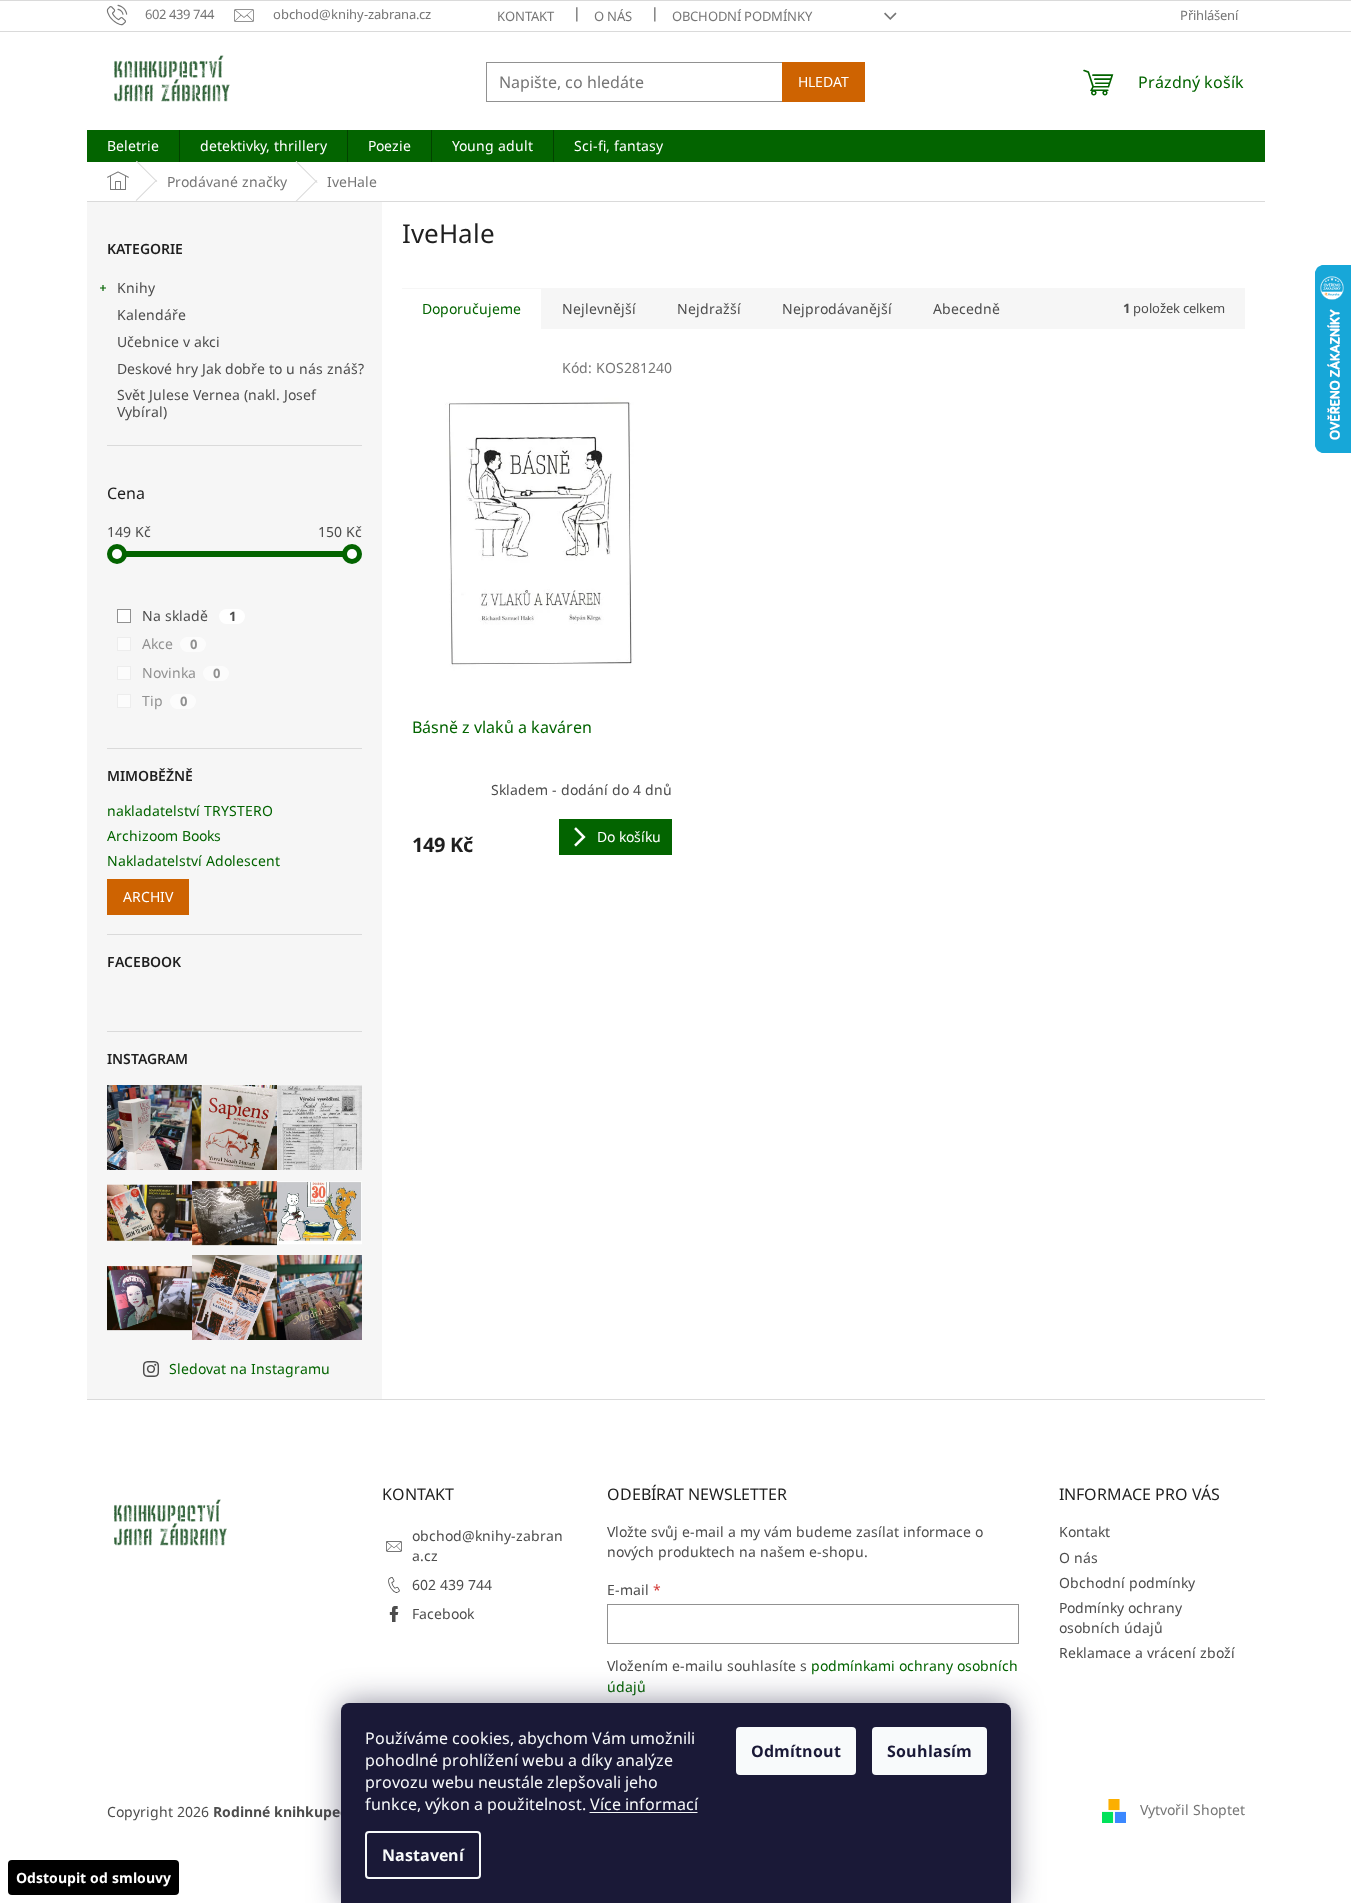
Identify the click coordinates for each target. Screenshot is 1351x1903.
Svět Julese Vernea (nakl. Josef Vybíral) (216, 403)
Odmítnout (796, 1751)
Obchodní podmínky (742, 16)
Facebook (443, 1613)
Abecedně (966, 308)
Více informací (644, 1804)
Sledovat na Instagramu (249, 1368)
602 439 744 (452, 1584)
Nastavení (423, 1855)
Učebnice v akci (168, 341)
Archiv (148, 896)
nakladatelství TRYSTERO (190, 810)
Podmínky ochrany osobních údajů (1120, 1617)
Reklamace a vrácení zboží (1147, 1652)
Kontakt (525, 16)
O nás (613, 16)
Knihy (136, 287)
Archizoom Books (164, 835)
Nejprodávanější (837, 308)
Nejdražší (709, 308)
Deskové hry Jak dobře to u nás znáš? (240, 368)
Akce (169, 643)
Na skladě (189, 615)
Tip (164, 700)
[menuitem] (133, 146)
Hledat (823, 81)
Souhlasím (929, 1751)
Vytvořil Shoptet (1192, 1809)
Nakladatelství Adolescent (193, 860)
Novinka (181, 672)
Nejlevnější (599, 308)
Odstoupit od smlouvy (93, 1877)
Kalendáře (151, 314)
